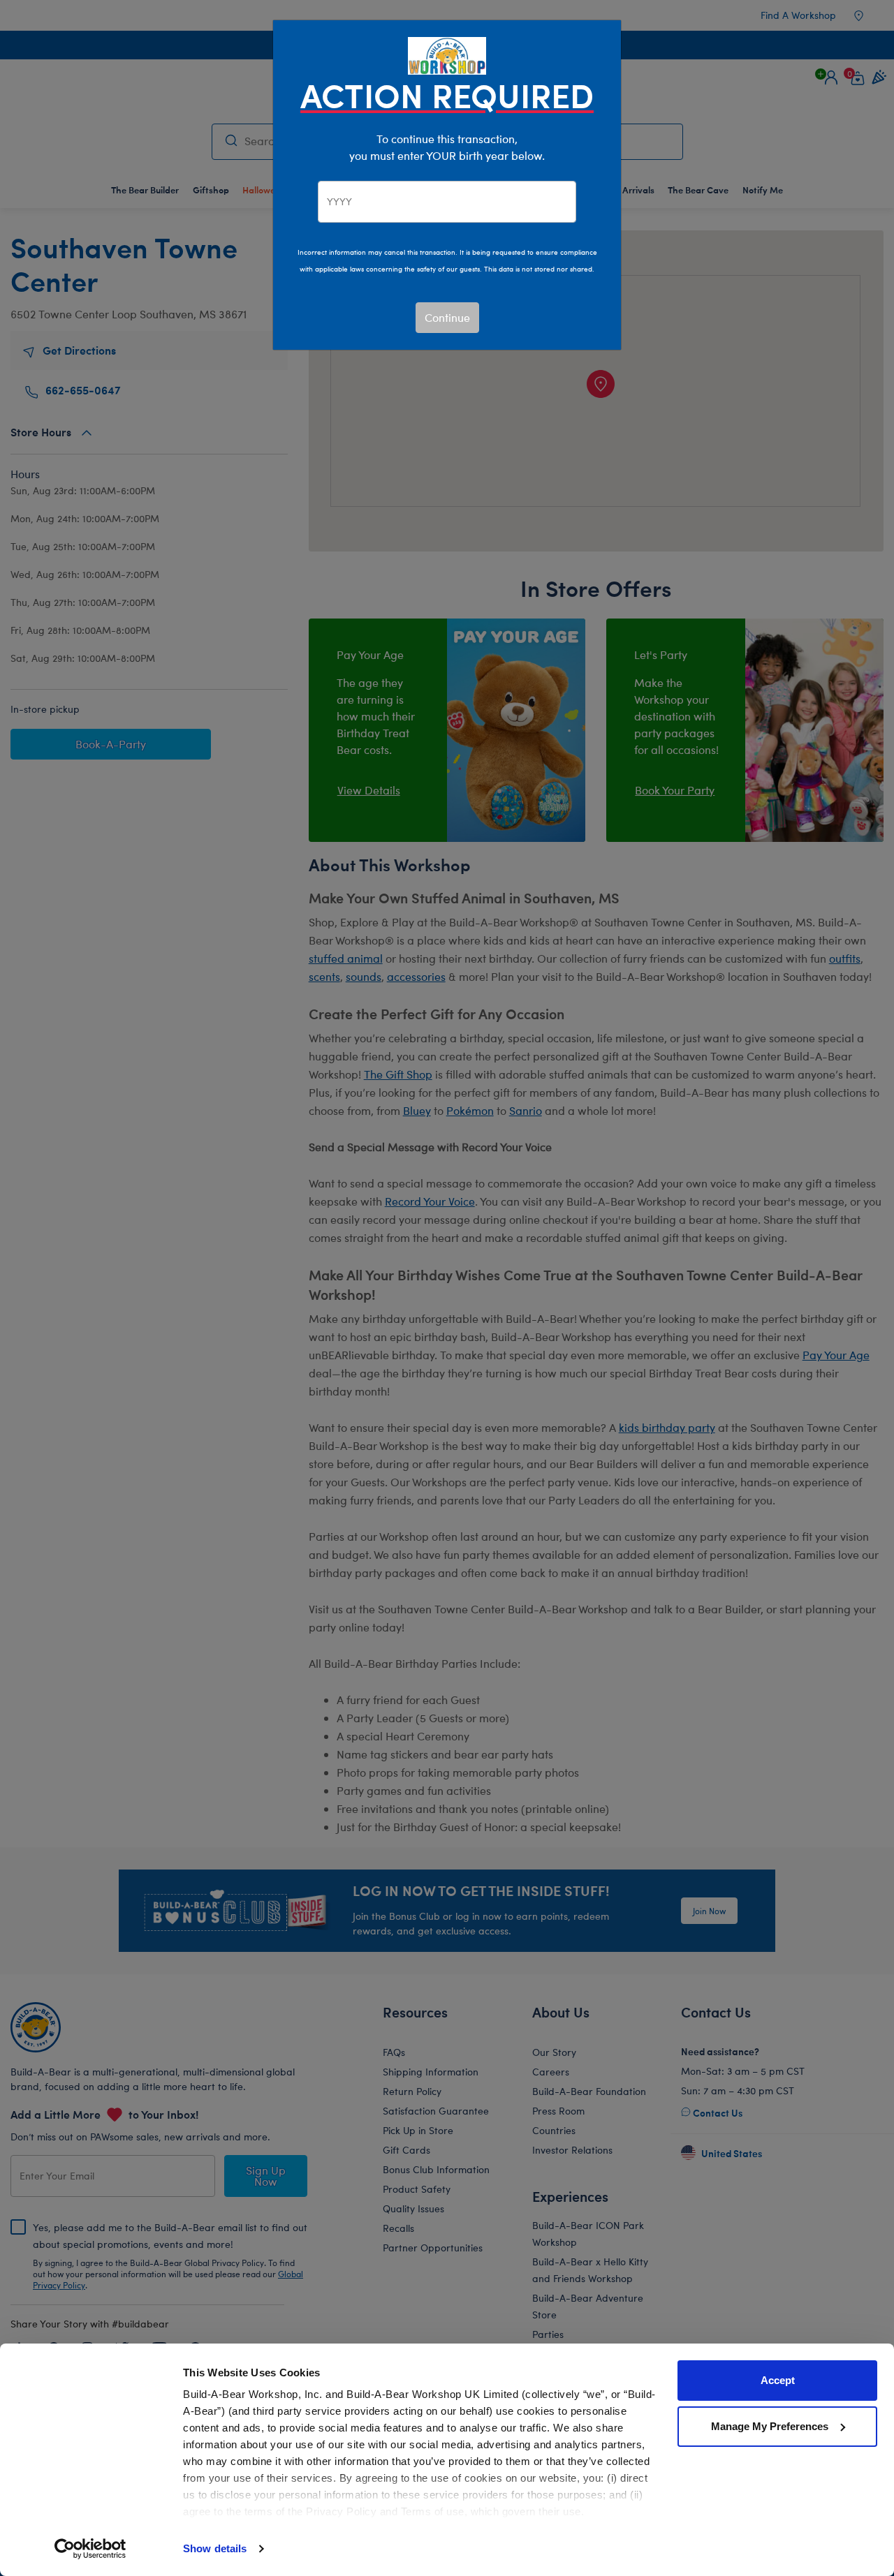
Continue (447, 317)
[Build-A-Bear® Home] (447, 54)
